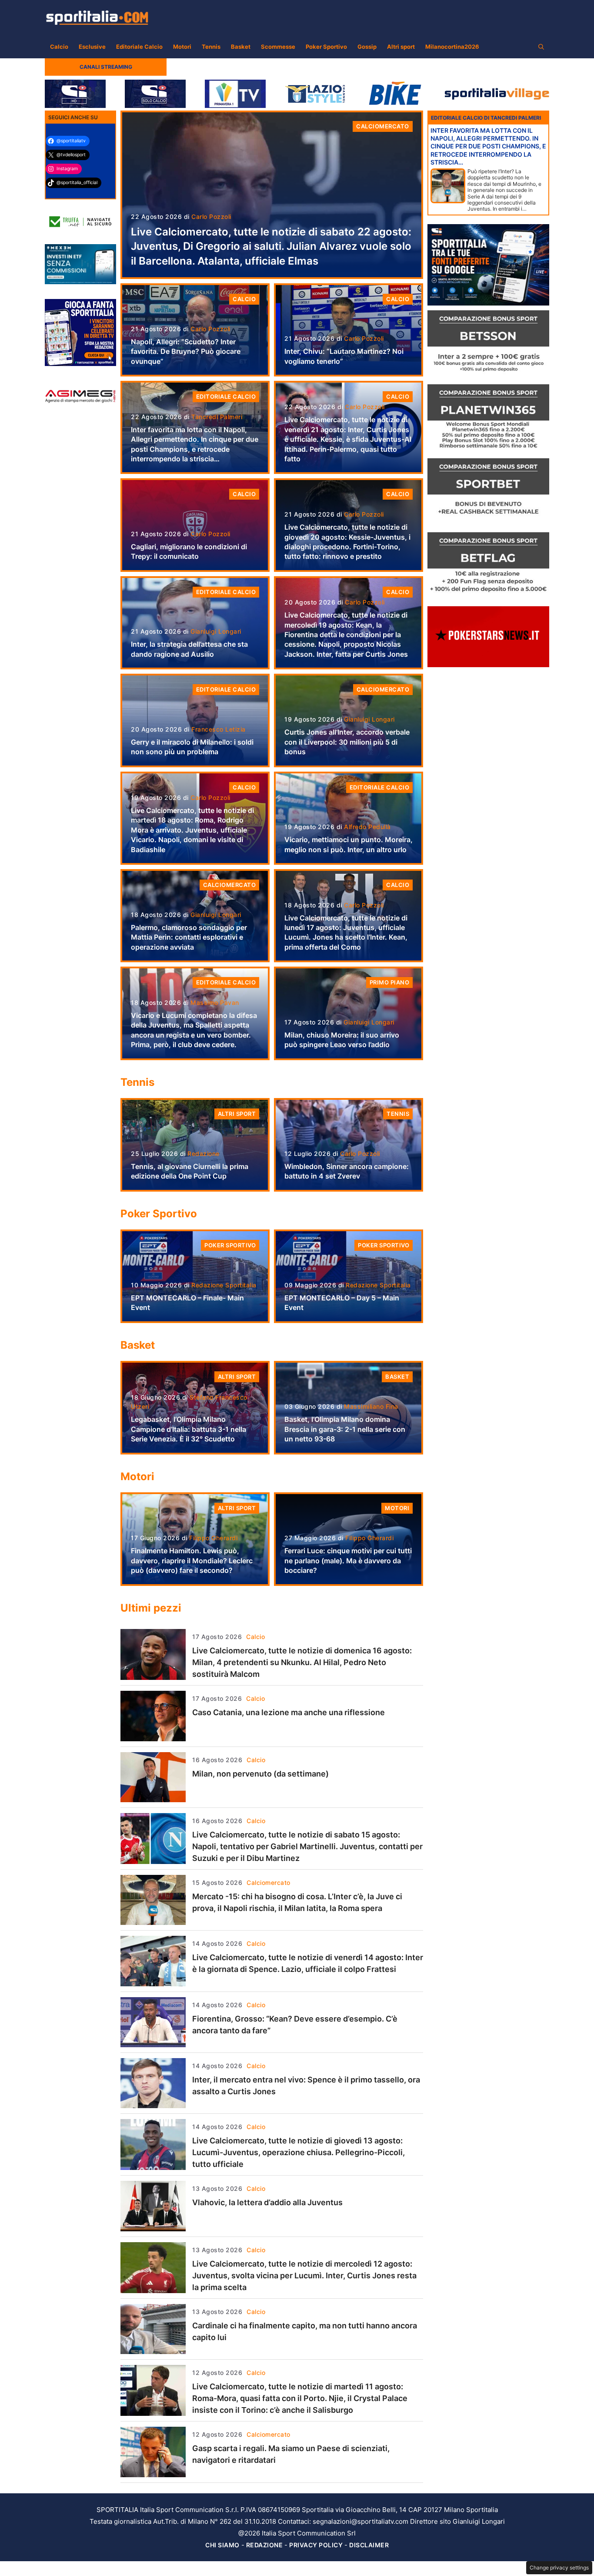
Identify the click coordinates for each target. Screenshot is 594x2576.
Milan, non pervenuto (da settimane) (260, 1774)
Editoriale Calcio (139, 47)
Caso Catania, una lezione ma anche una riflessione (289, 1712)
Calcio (59, 47)
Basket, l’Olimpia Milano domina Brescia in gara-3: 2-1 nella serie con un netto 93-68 (345, 1429)
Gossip (367, 47)
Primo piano (390, 982)
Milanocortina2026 (452, 47)
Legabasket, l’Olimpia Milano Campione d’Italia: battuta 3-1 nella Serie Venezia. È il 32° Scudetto (189, 1429)
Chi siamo (222, 2545)
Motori (182, 47)
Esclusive (92, 47)
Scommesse (278, 47)
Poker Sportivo (326, 47)
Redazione (265, 2545)
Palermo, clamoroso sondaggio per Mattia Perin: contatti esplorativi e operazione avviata (189, 937)
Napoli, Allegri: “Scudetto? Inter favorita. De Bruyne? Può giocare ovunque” (186, 351)
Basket (241, 47)
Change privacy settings (559, 2568)
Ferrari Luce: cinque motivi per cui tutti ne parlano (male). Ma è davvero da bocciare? (348, 1560)
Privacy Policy (316, 2545)
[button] (541, 47)
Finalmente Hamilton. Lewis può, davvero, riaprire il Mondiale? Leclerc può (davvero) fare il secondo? (192, 1560)
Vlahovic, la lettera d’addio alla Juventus (267, 2202)
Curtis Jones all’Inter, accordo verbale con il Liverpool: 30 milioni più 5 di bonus (347, 742)
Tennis (211, 47)
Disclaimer (369, 2545)
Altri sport (401, 47)
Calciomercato (383, 126)
